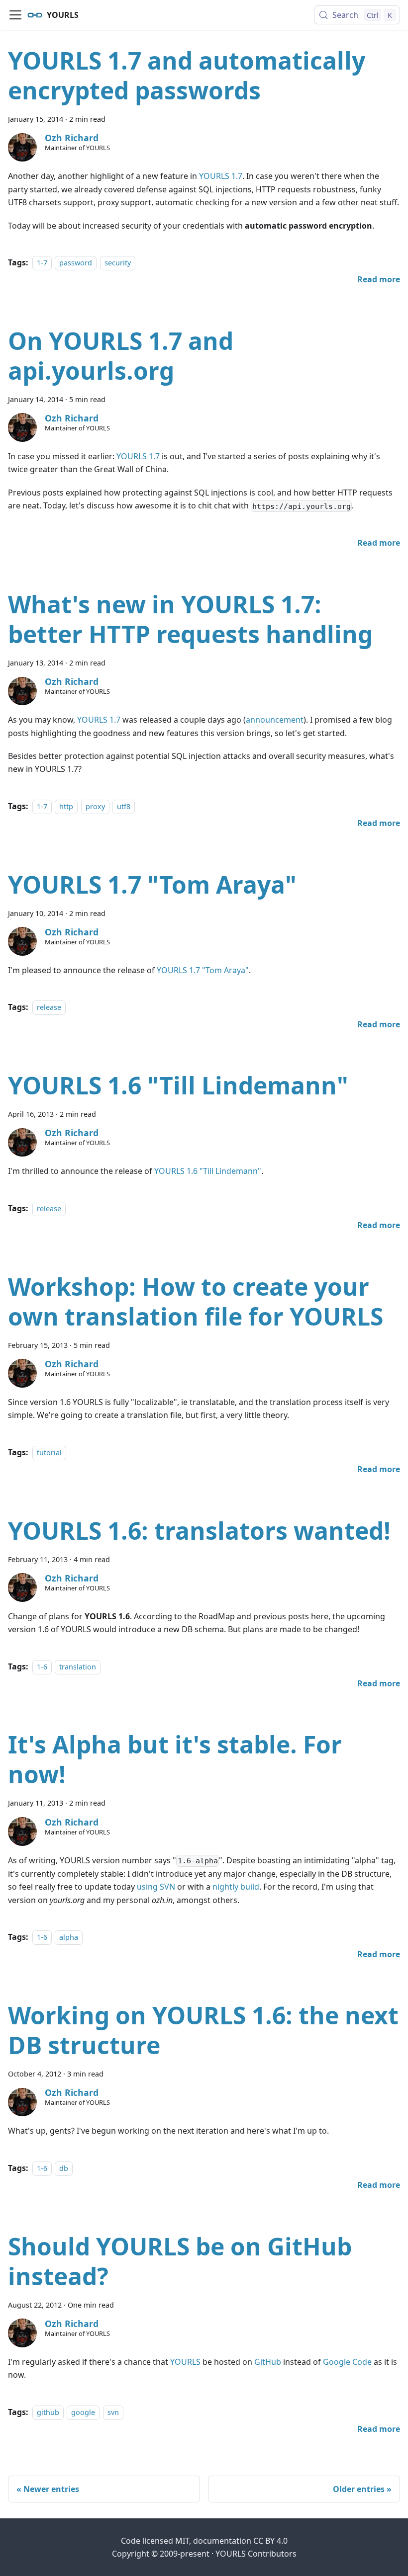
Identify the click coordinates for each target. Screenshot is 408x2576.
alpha (69, 1937)
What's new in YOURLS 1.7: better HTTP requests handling (190, 619)
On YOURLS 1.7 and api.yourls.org (121, 356)
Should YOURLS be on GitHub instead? (180, 2261)
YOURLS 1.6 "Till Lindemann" (178, 1085)
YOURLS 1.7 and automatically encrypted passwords (187, 75)
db (64, 2168)
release (49, 1007)
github (48, 2412)
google (83, 2412)
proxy (95, 806)
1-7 (42, 263)
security (118, 263)
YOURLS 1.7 (221, 176)
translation (78, 1667)
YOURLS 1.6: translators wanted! (199, 1531)
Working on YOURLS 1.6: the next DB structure (203, 2030)
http (66, 806)
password (76, 263)
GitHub (268, 2362)
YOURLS (185, 2362)
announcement (275, 720)
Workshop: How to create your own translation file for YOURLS (196, 1301)
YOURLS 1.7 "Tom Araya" (152, 884)
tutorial (49, 1453)
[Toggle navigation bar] (15, 15)
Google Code (347, 2362)
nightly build (236, 1887)
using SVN (156, 1887)
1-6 (42, 1667)
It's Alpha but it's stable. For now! (175, 1759)
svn (113, 2412)
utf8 (124, 806)
